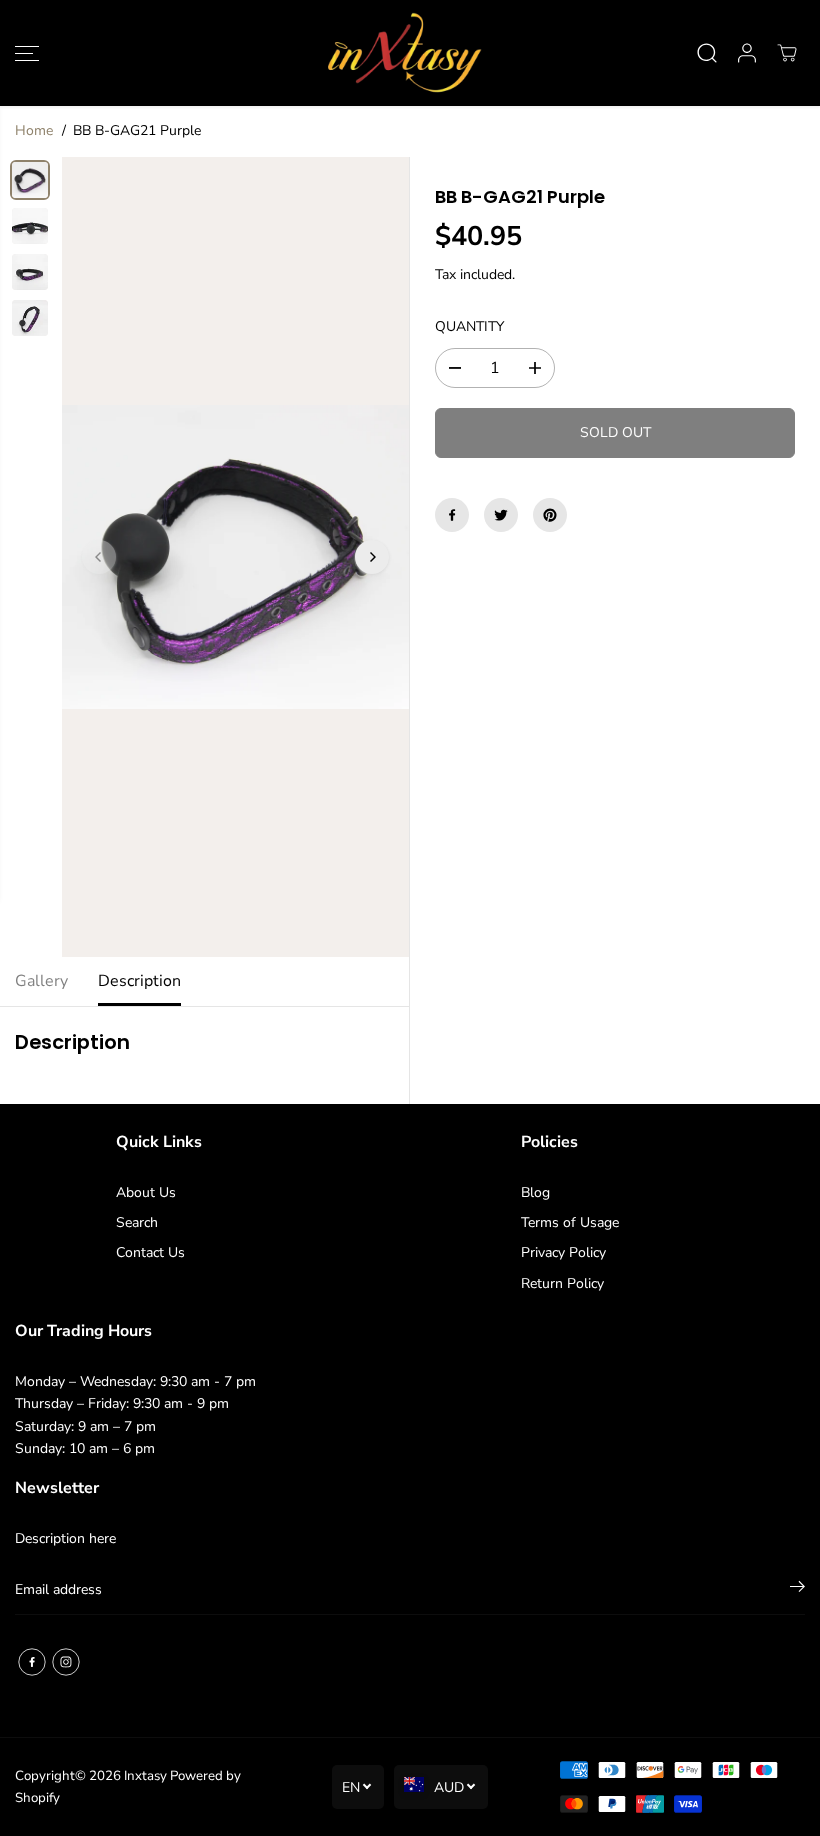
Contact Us (150, 1252)
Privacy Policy (563, 1252)
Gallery (41, 981)
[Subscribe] (797, 1590)
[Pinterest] (550, 515)
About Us (146, 1192)
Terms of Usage (570, 1222)
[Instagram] (66, 1662)
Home (34, 130)
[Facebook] (452, 515)
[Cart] (787, 53)
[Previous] (99, 557)
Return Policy (562, 1283)
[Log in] (747, 53)
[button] (27, 53)
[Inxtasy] (405, 53)
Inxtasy (145, 1776)
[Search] (707, 53)
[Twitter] (501, 515)
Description (139, 981)
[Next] (372, 557)
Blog (535, 1192)
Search (137, 1222)
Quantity (469, 326)
